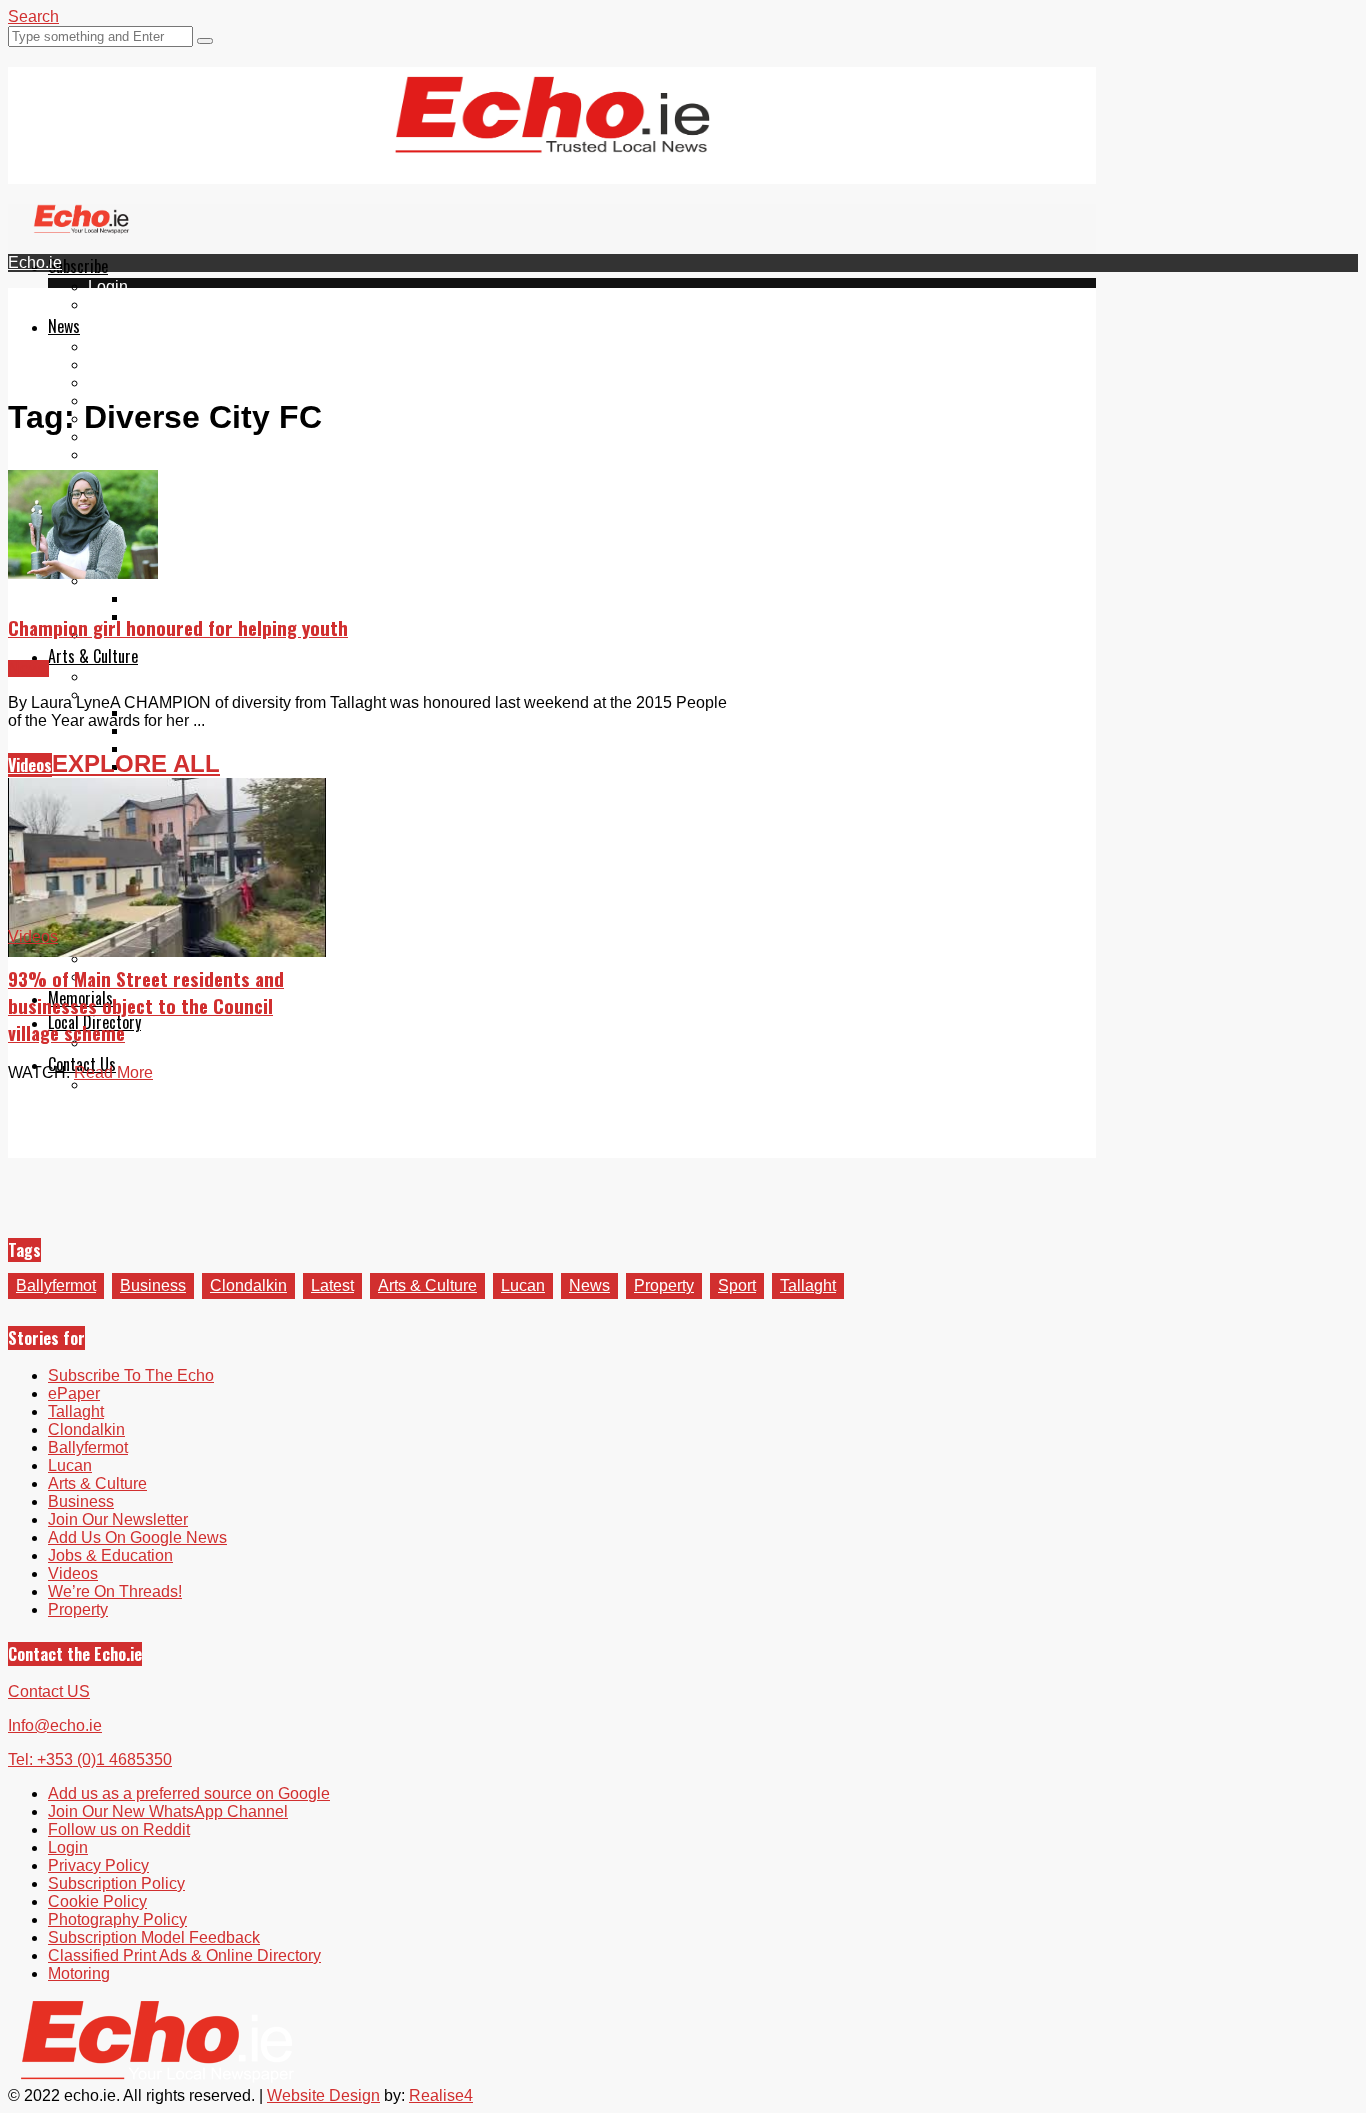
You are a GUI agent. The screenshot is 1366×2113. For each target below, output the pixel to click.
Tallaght (116, 346)
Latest (332, 1285)
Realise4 (441, 2095)
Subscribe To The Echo (131, 1375)
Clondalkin (126, 364)
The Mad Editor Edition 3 (216, 748)
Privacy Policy (98, 1865)
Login (108, 286)
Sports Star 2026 (187, 598)
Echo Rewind (136, 676)
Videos (30, 765)
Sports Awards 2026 (159, 580)
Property (664, 1285)
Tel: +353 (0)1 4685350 (90, 1759)
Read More (113, 1072)
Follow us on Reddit (159, 490)
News (64, 326)
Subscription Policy (116, 1883)
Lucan (523, 1285)
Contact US (49, 1691)
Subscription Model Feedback (154, 1937)
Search (33, 16)
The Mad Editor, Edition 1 (217, 712)
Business (153, 1285)
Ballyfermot (128, 382)
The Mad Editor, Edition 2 (217, 730)
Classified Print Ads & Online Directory (184, 1955)
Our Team (122, 1084)
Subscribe (78, 266)
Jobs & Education (110, 1555)
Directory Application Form (182, 1042)
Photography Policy (117, 1919)
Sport (737, 1285)
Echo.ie (35, 262)
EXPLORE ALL (136, 763)
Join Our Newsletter (158, 436)
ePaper (114, 304)
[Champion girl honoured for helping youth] (83, 573)
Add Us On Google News (137, 1537)
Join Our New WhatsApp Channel (168, 1811)
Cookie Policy (97, 1901)
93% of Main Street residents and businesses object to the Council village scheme (146, 1005)
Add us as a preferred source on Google (229, 454)
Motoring (79, 1973)
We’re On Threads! (115, 1591)
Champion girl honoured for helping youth (178, 627)
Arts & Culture (93, 656)
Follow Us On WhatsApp (175, 472)
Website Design (323, 2095)
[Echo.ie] (552, 137)
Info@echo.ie (55, 1725)
